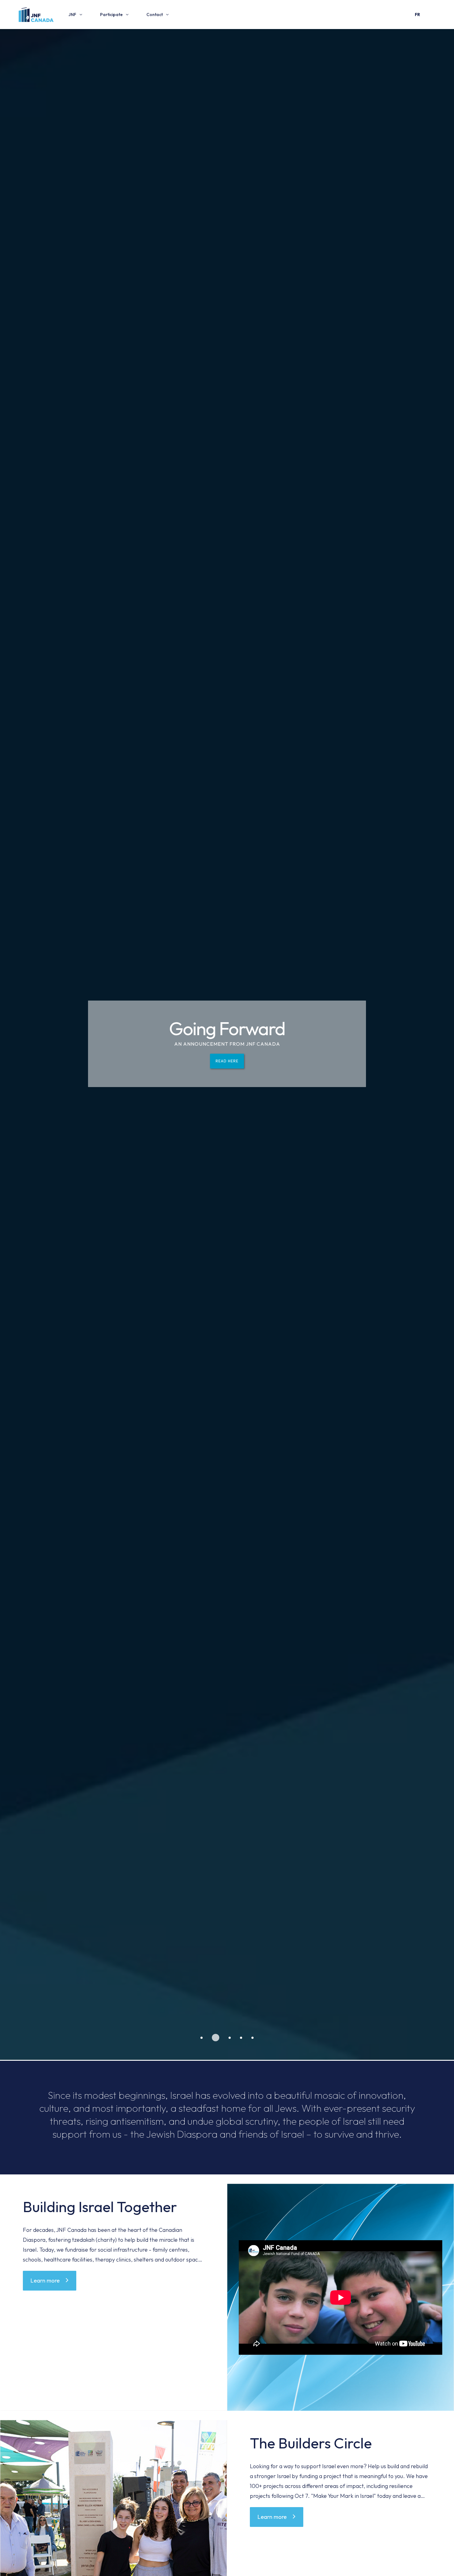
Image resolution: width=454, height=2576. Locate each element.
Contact (155, 15)
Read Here (227, 1061)
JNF (72, 15)
